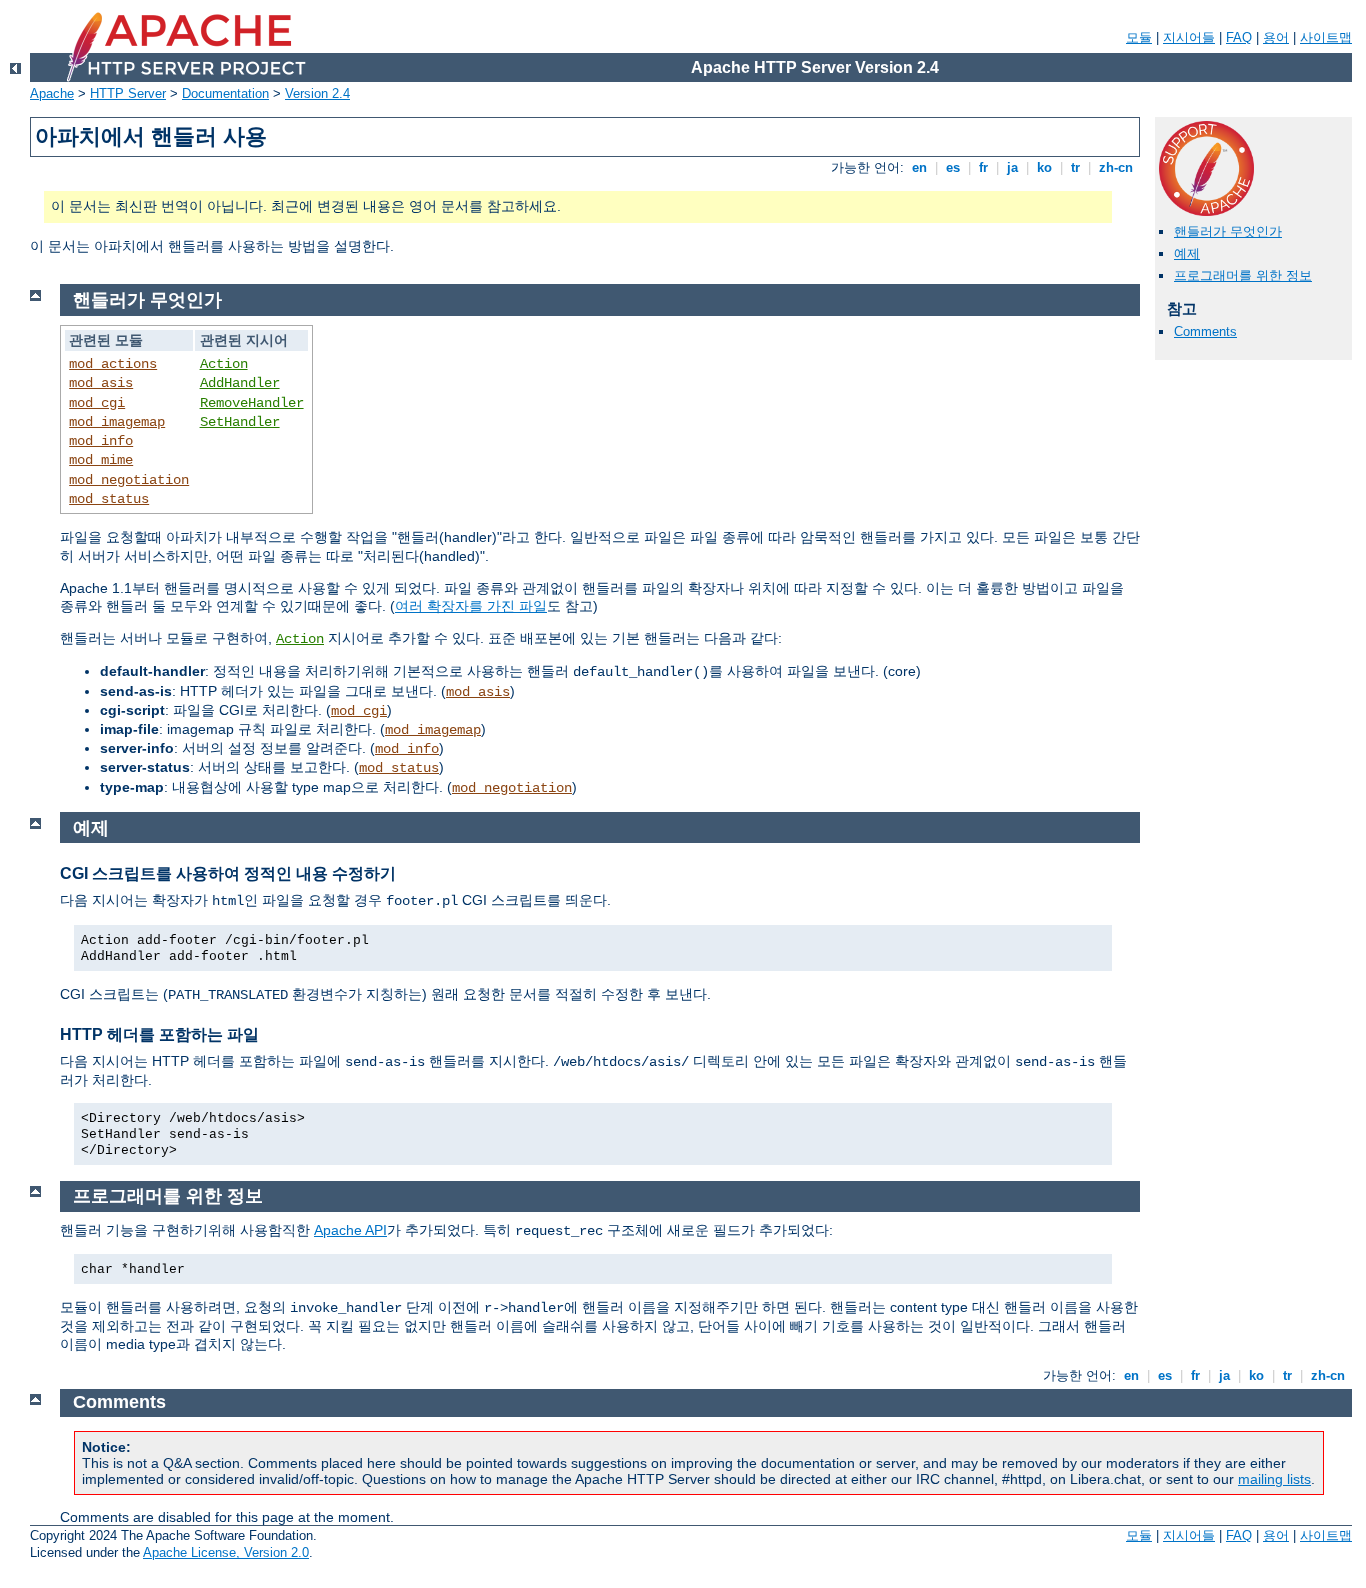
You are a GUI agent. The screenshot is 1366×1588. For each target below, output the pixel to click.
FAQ (1239, 37)
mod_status (109, 499)
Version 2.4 (317, 93)
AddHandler (240, 383)
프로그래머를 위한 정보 (1243, 275)
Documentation (225, 93)
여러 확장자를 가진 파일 (471, 606)
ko (1044, 167)
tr (1075, 167)
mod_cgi (97, 403)
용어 (1276, 37)
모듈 (1139, 37)
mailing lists (1274, 1479)
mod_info (101, 441)
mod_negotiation (129, 480)
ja (1012, 167)
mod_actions (113, 364)
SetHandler (240, 422)
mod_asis (101, 383)
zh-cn (1116, 167)
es (953, 167)
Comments (1205, 331)
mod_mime (101, 460)
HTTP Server (128, 93)
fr (983, 167)
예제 (1187, 253)
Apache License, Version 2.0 (226, 1552)
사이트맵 (1326, 37)
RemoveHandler (252, 403)
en (919, 167)
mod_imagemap (117, 422)
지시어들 (1189, 37)
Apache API (350, 1230)
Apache (52, 93)
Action (224, 364)
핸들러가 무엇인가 (1228, 231)
